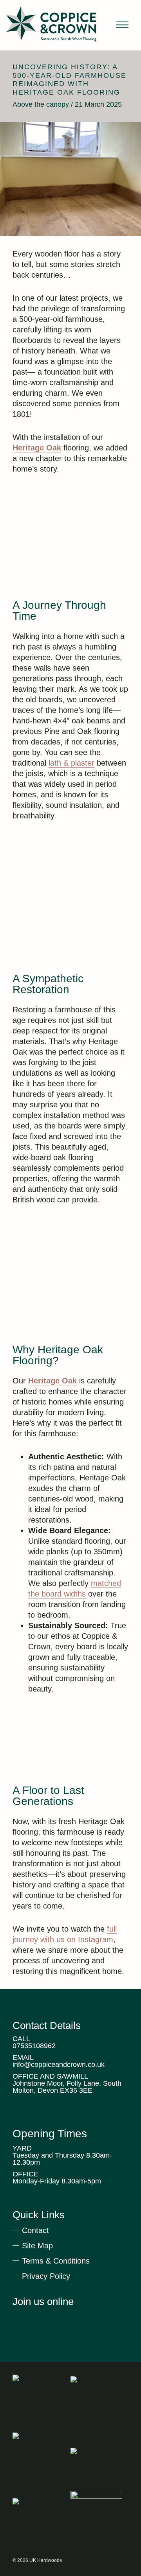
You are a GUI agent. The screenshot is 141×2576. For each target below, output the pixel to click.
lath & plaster (71, 763)
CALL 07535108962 (34, 2042)
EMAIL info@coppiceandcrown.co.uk (59, 2061)
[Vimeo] (17, 2317)
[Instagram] (60, 2317)
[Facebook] (74, 2317)
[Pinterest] (45, 2317)
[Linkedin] (31, 2317)
